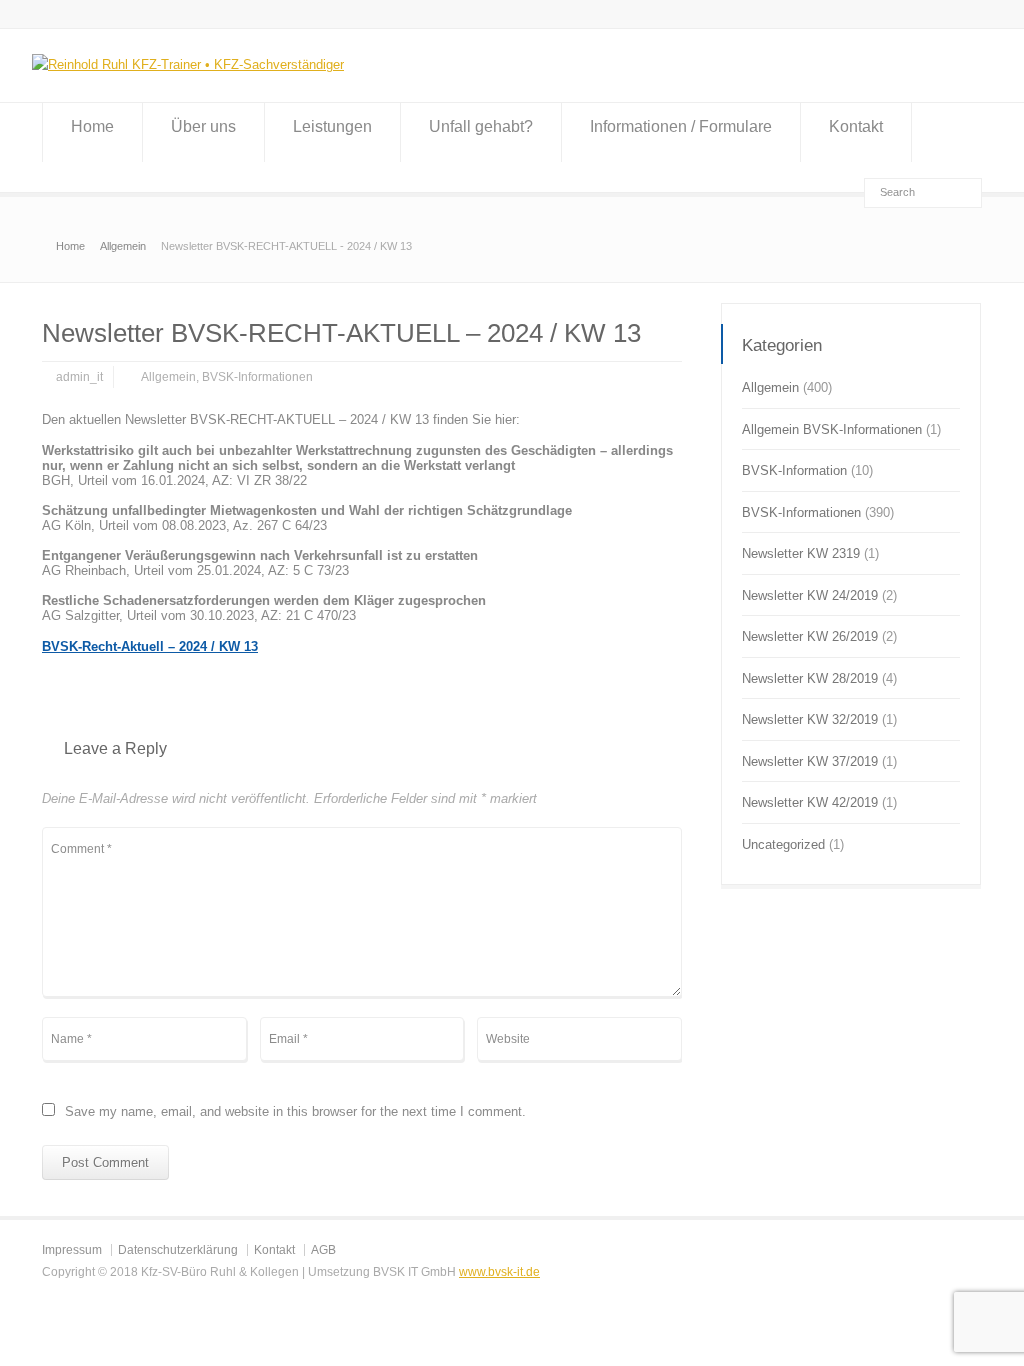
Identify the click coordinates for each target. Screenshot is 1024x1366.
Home (92, 126)
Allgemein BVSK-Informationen (832, 429)
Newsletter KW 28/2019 (810, 678)
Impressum (72, 1250)
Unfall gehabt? (481, 126)
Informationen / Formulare (681, 126)
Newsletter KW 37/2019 (810, 761)
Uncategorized (783, 844)
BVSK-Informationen (257, 377)
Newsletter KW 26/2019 (810, 636)
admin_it (79, 377)
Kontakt (856, 126)
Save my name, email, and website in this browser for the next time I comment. (295, 1112)
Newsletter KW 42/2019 (810, 802)
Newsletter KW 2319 (801, 553)
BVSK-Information (794, 470)
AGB (323, 1250)
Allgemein (168, 377)
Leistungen (332, 126)
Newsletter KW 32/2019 (810, 719)
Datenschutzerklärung (178, 1250)
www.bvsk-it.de (499, 1272)
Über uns (203, 126)
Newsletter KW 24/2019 (810, 595)
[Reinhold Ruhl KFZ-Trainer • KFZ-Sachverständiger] (188, 64)
